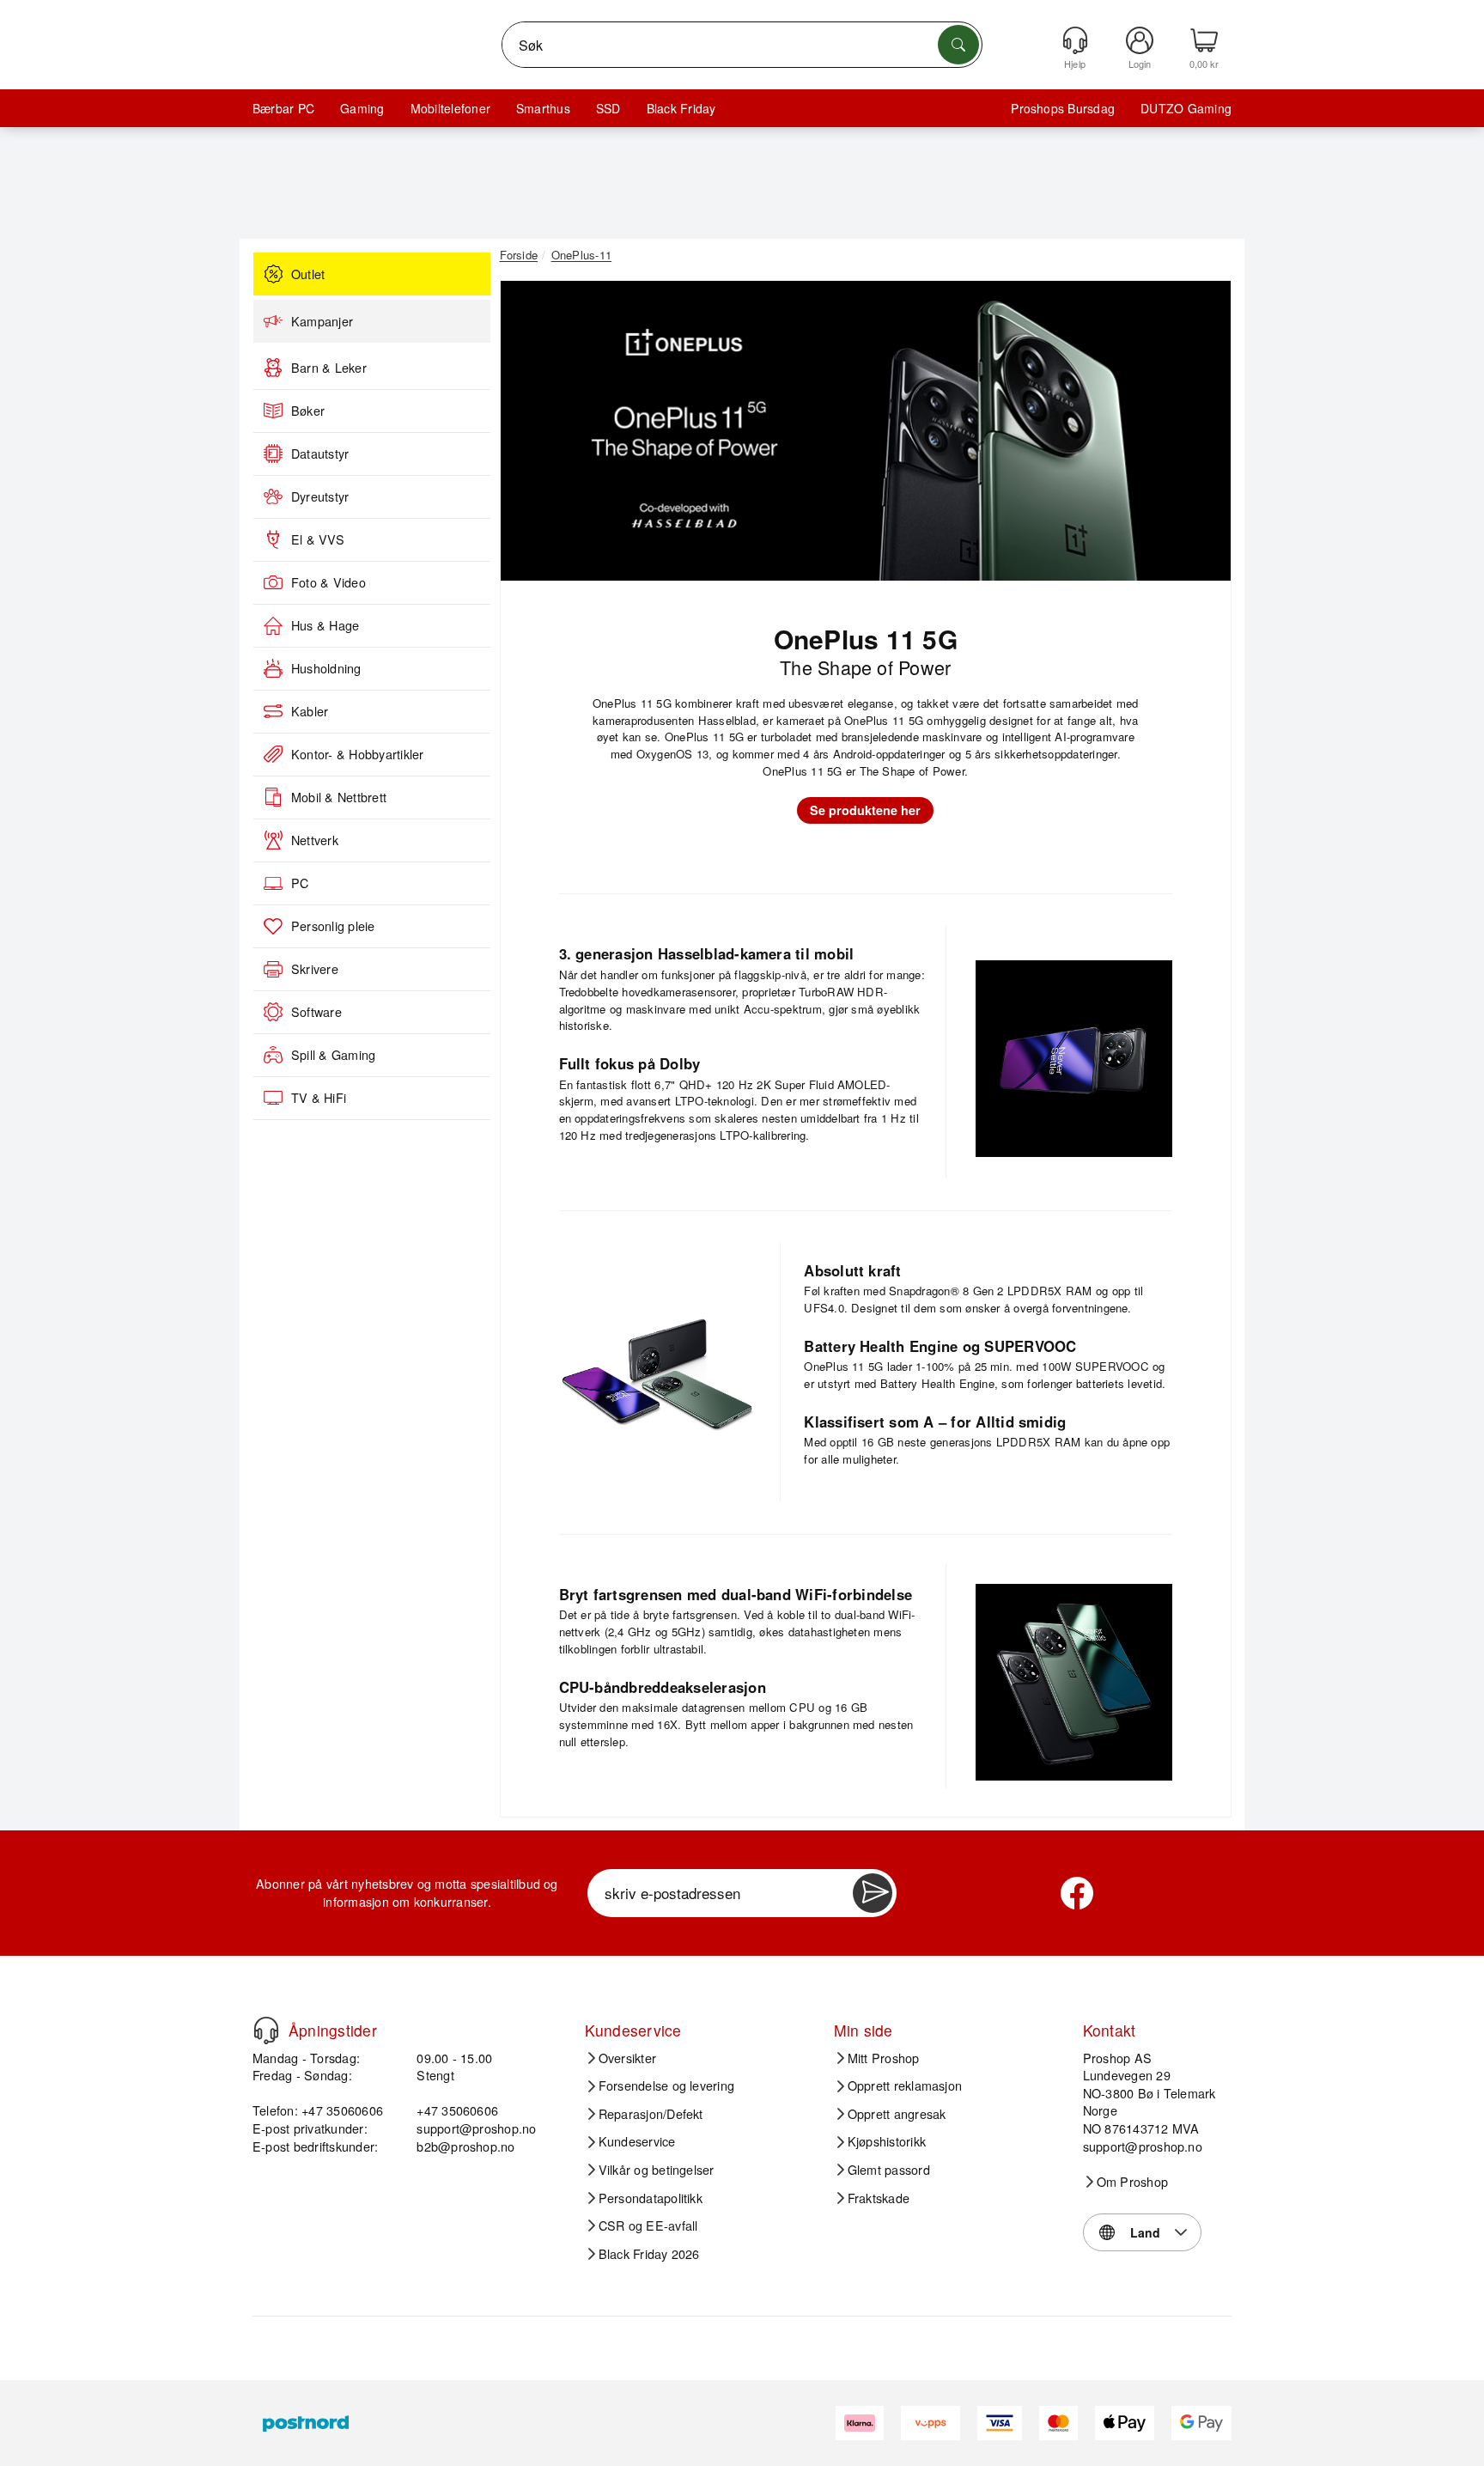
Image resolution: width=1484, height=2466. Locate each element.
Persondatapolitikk (651, 2198)
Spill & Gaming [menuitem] (333, 1055)
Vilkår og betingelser (657, 2170)
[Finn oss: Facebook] (1077, 1893)
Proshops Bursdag (1063, 108)
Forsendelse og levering (667, 2085)
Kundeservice (637, 2141)
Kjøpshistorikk (887, 2141)
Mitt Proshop (884, 2058)
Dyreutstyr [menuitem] (320, 496)
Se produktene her (865, 810)
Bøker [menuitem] (308, 411)
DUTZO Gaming (1186, 108)
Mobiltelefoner (450, 108)
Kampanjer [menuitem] (322, 321)
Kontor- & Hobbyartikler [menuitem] (358, 754)
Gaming (362, 108)
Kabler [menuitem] (310, 711)
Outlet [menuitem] (308, 274)
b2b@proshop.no (465, 2146)
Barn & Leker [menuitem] (329, 368)
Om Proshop (1132, 2182)
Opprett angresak (897, 2114)
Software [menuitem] (316, 1012)
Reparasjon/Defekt (651, 2114)
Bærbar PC (283, 108)
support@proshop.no (476, 2128)
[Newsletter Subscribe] (873, 1893)
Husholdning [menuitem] (326, 668)
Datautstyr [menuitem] (320, 454)
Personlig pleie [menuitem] (333, 926)
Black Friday (681, 108)
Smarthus (543, 108)
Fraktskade (879, 2198)
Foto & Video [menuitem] (328, 582)
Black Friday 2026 (649, 2254)
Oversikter (627, 2058)
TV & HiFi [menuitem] (319, 1098)
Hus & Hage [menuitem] (325, 625)
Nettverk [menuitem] (315, 840)
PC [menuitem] (300, 883)
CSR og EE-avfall (648, 2225)
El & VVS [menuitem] (318, 539)
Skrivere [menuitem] (315, 969)
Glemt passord (889, 2170)
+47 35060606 (457, 2110)
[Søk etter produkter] (958, 45)
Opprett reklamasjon (905, 2085)
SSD (608, 108)
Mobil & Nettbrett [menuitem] (339, 797)
